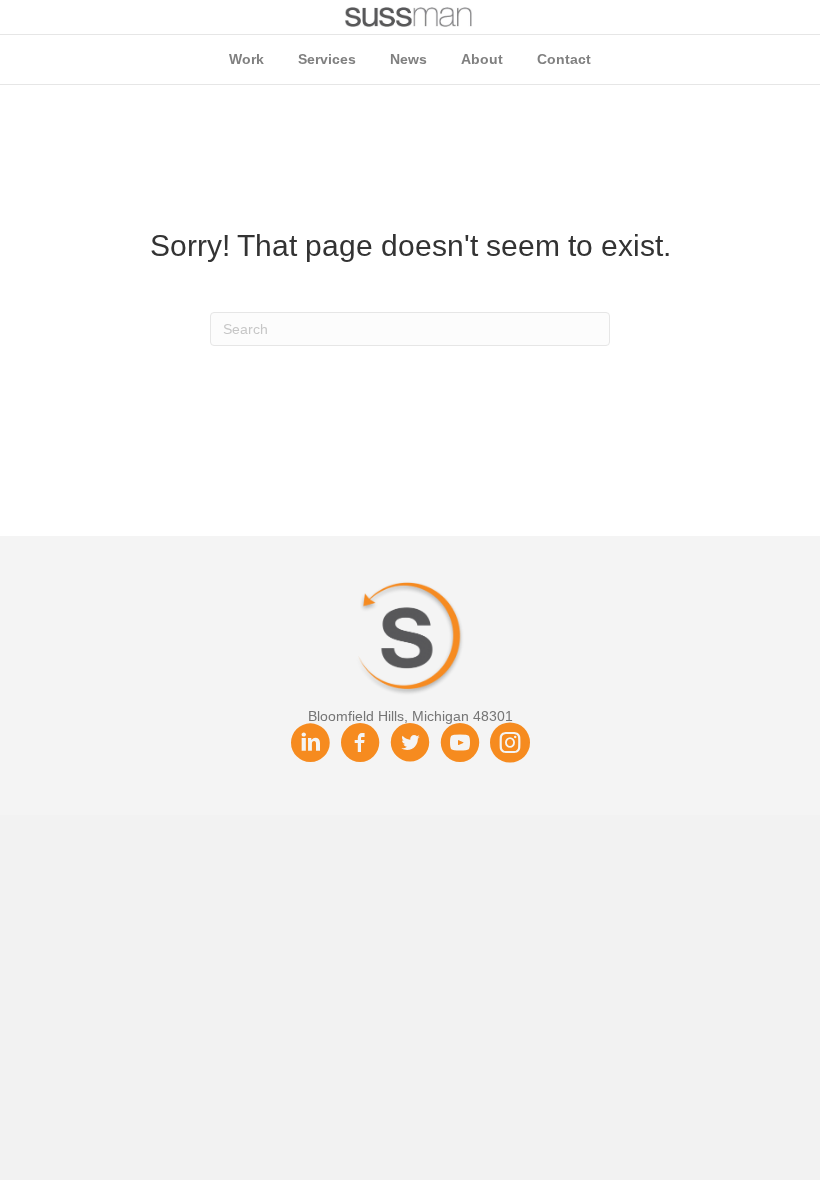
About (482, 59)
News (408, 59)
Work (246, 59)
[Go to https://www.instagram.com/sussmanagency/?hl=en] (510, 744)
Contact (564, 59)
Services (327, 59)
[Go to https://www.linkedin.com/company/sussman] (310, 744)
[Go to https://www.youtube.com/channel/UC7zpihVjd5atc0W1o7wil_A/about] (460, 744)
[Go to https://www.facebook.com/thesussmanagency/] (360, 744)
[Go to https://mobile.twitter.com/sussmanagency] (410, 744)
